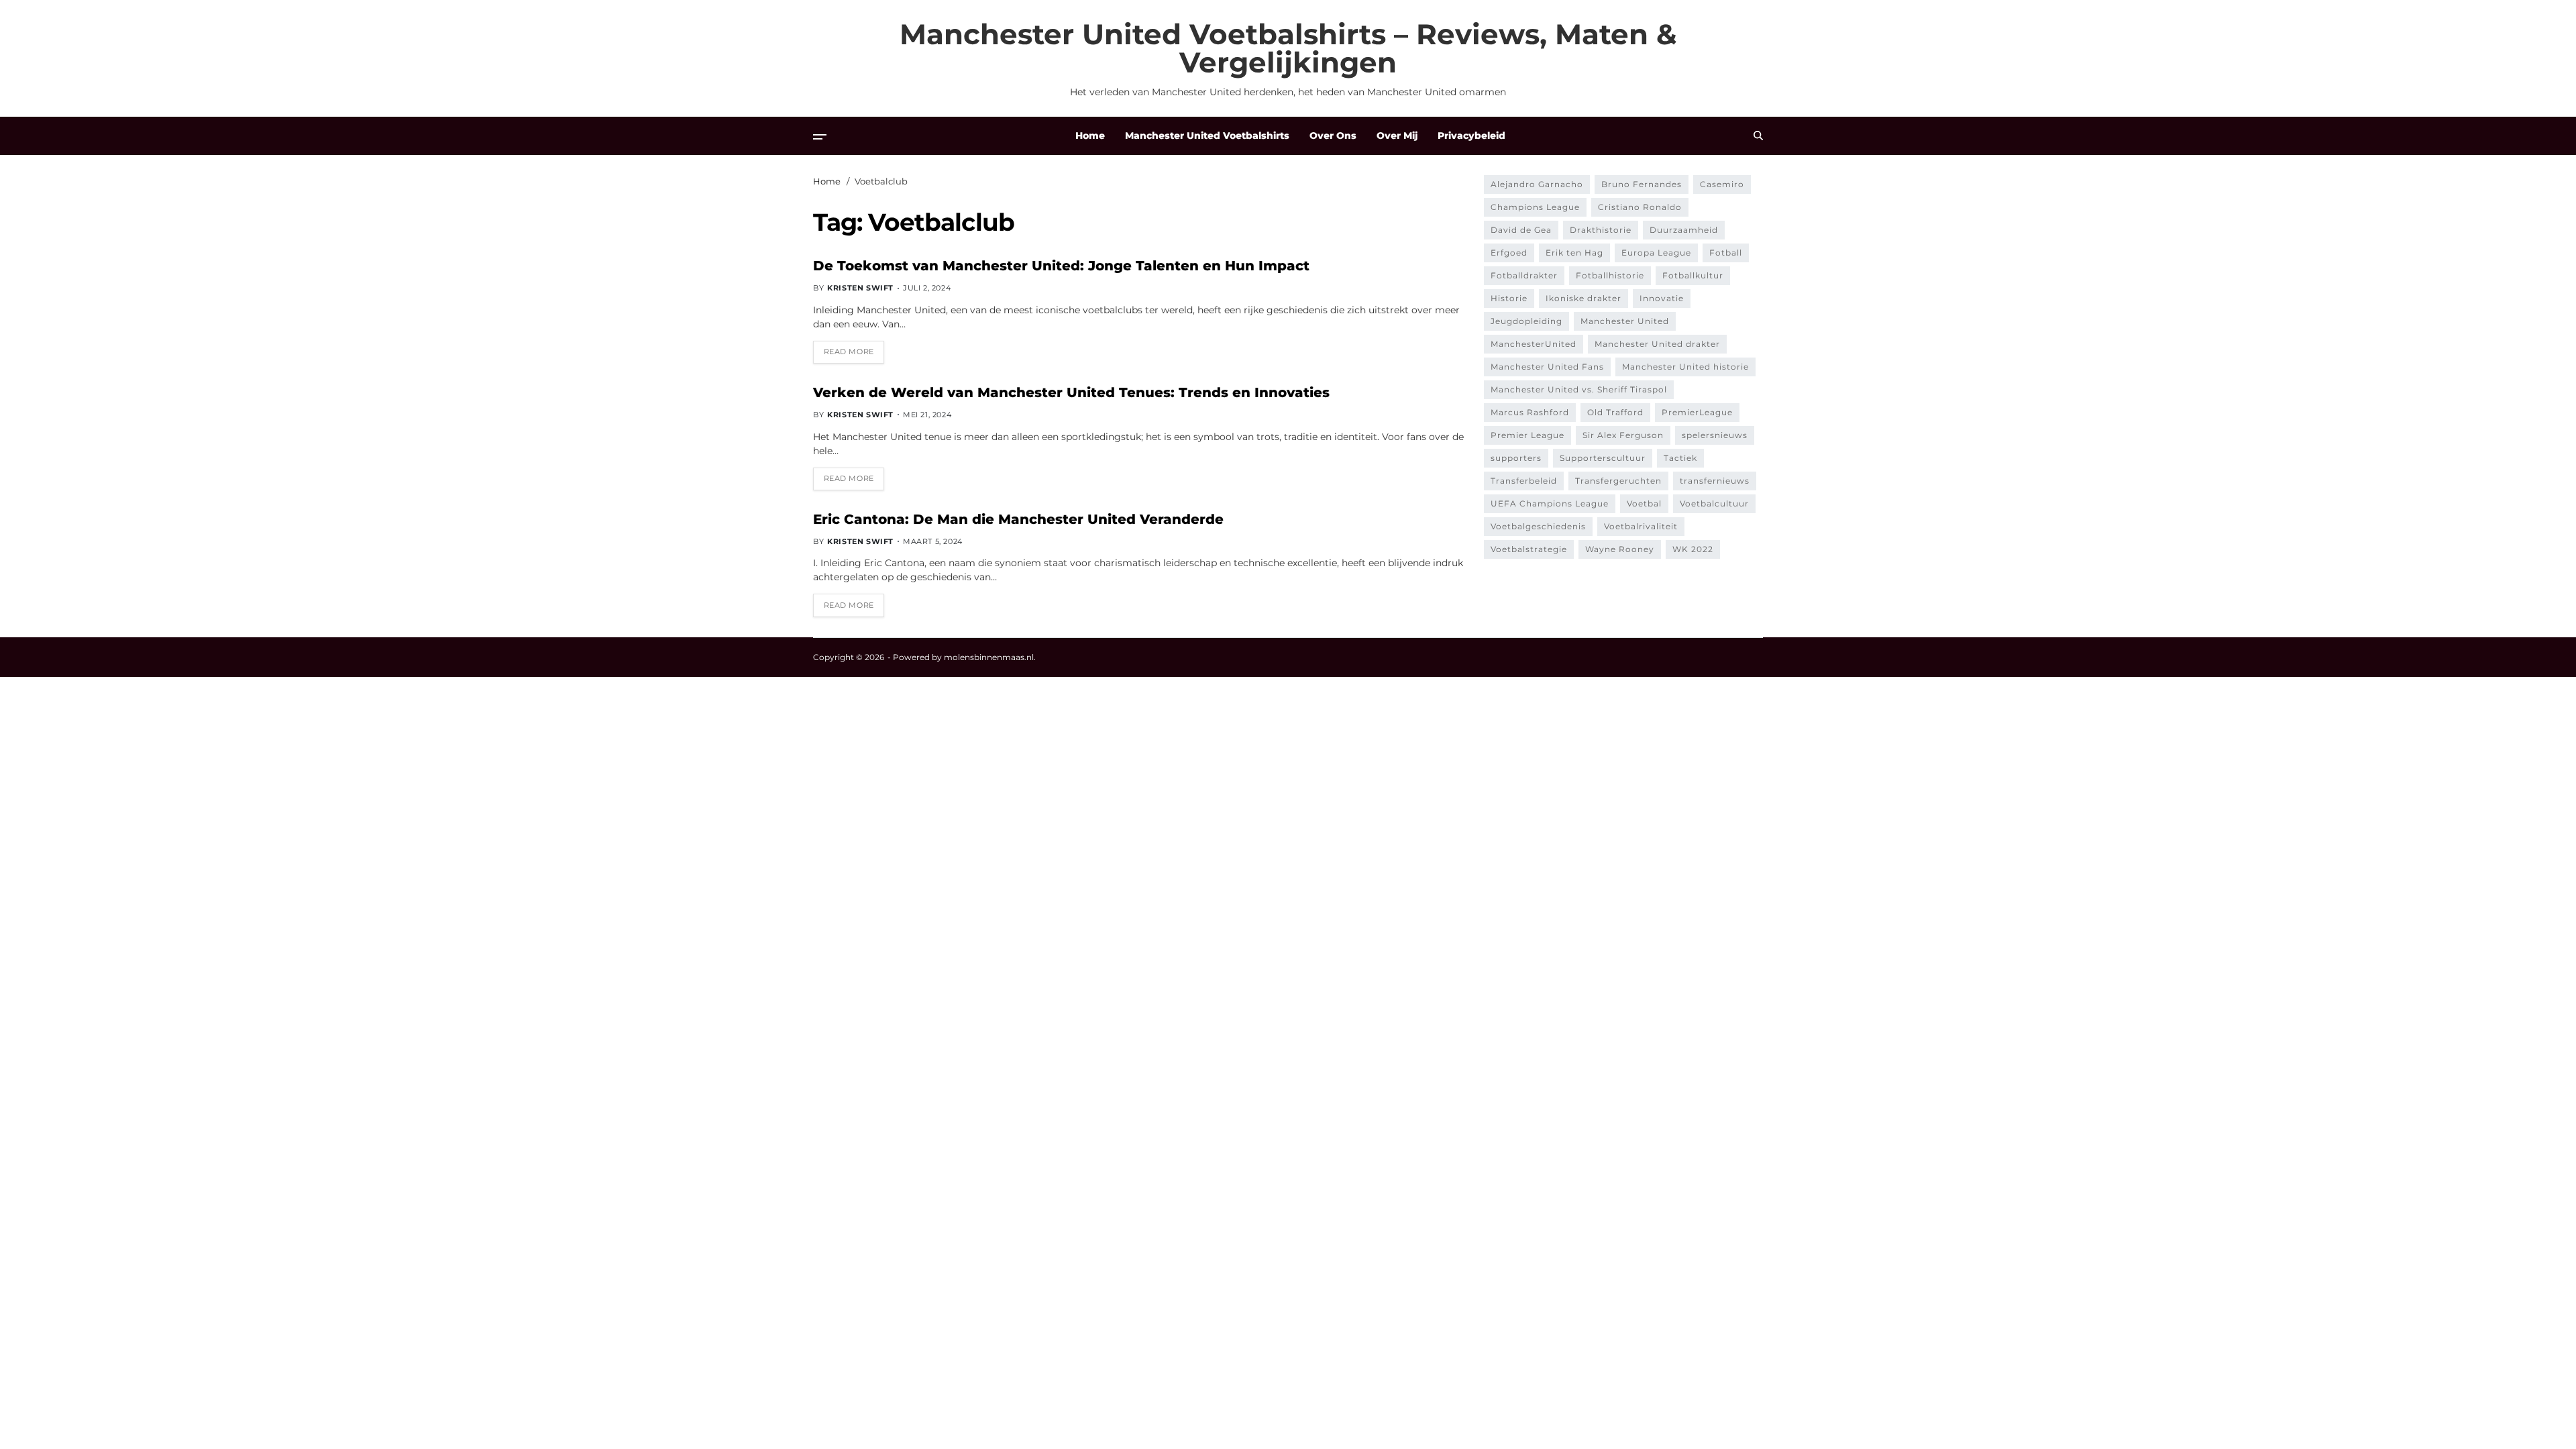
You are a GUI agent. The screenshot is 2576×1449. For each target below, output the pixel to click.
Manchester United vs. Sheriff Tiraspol (1579, 389)
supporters (1516, 458)
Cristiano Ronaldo (1640, 207)
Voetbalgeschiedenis (1538, 526)
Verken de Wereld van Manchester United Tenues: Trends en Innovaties (1071, 392)
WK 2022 (1693, 549)
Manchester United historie (1685, 367)
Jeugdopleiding (1526, 321)
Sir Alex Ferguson (1623, 435)
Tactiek (1680, 458)
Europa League (1656, 253)
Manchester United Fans (1547, 367)
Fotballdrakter (1524, 275)
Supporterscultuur (1603, 458)
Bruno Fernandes (1642, 184)
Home (1090, 136)
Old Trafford (1615, 412)
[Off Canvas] (820, 137)
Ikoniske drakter (1584, 298)
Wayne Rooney (1620, 549)
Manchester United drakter (1657, 344)
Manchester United (1625, 321)
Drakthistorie (1601, 230)
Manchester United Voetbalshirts (1207, 136)
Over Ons (1333, 136)
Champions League (1535, 207)
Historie (1509, 298)
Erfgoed (1509, 253)
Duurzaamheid (1684, 230)
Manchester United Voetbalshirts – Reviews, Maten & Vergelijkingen (1288, 48)
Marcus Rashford (1530, 412)
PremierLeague (1697, 412)
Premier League (1527, 435)
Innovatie (1662, 298)
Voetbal (1644, 503)
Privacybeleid (1471, 136)
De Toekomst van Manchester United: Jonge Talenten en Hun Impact (1061, 266)
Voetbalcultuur (1714, 503)
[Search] (1758, 136)
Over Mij (1397, 136)
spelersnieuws (1715, 435)
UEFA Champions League (1550, 503)
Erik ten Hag (1574, 253)
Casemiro (1722, 184)
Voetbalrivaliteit (1641, 526)
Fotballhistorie (1610, 275)
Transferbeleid (1524, 481)
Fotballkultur (1693, 275)
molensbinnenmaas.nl (989, 657)
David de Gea (1521, 230)
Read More (849, 352)
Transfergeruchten (1618, 481)
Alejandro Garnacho (1537, 184)
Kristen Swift (860, 288)
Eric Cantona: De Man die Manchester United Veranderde (1018, 519)
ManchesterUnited (1534, 344)
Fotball (1726, 253)
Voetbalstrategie (1529, 549)
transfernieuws (1715, 481)
